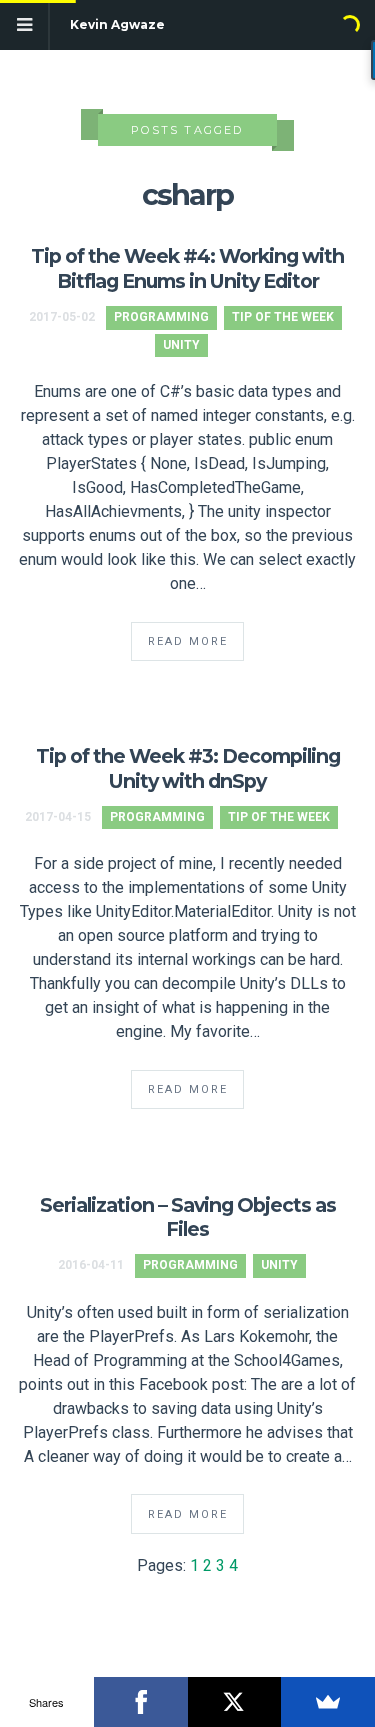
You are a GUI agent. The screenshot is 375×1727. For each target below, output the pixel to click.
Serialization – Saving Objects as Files (188, 1217)
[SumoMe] (328, 1702)
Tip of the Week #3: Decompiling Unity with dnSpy (188, 768)
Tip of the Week (283, 317)
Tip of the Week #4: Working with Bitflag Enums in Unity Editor (187, 268)
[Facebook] (141, 1702)
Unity (181, 345)
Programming (161, 317)
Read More (188, 641)
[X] (235, 1702)
